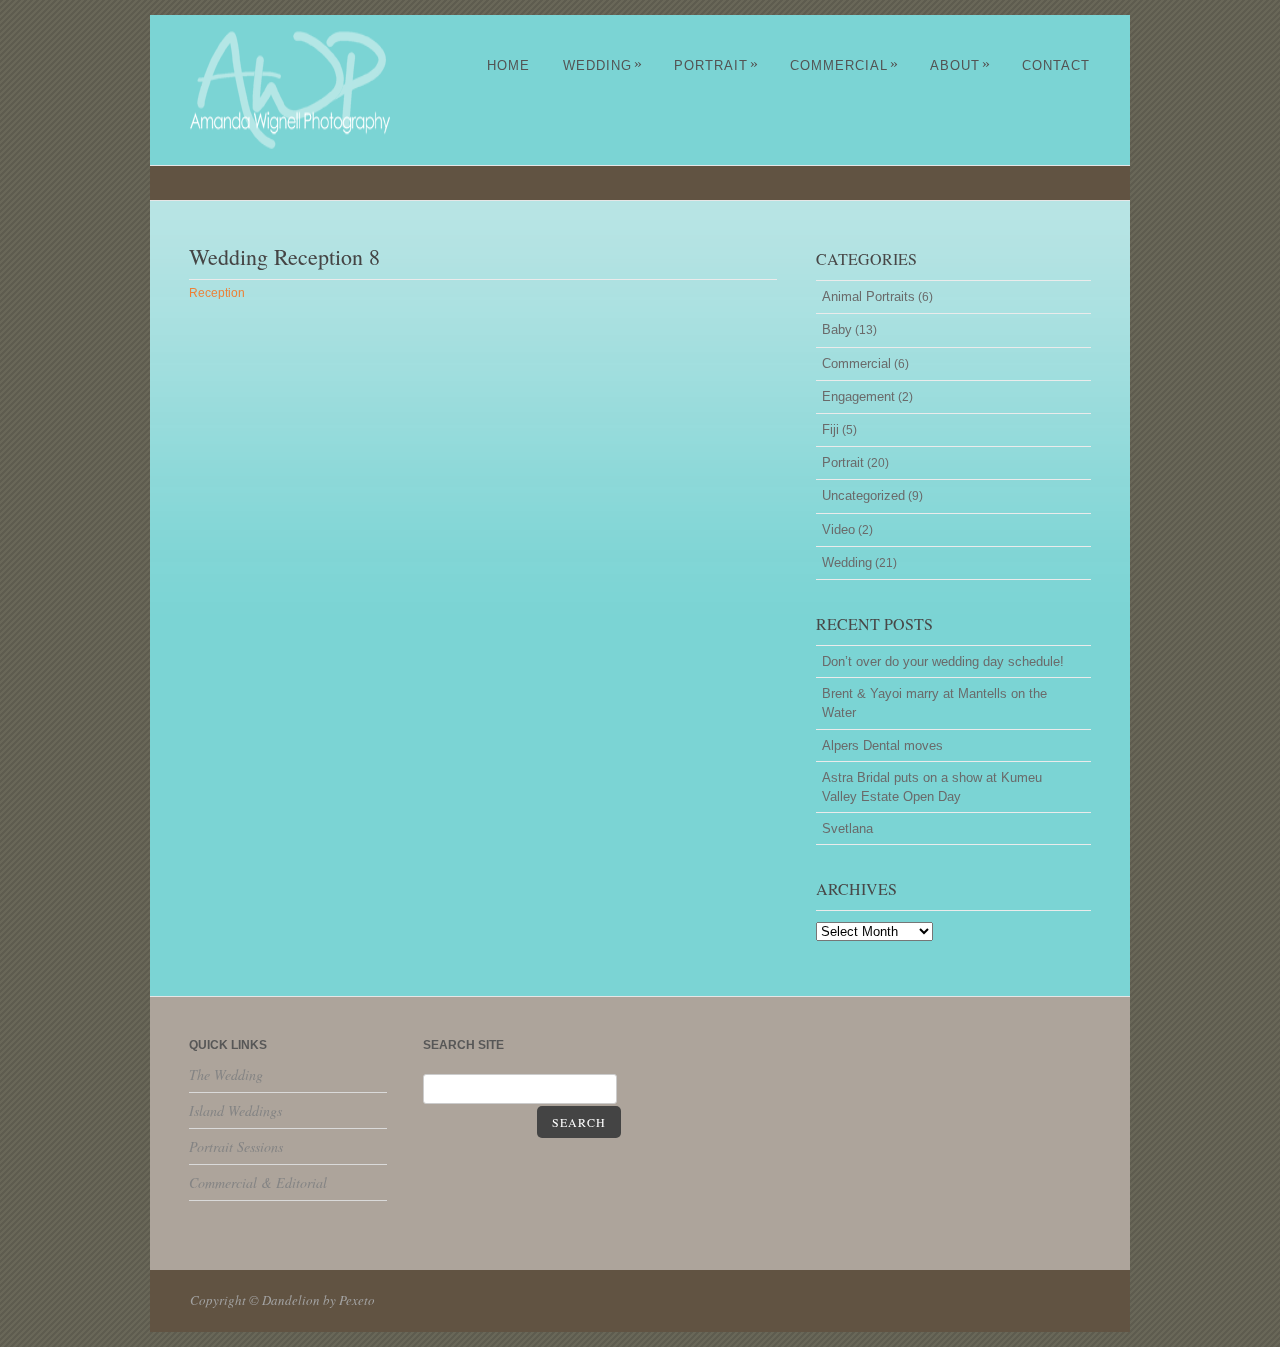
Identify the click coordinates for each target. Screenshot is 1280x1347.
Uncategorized (863, 495)
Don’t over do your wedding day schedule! (943, 661)
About (960, 65)
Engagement (858, 396)
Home (508, 65)
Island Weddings (235, 1110)
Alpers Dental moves (882, 745)
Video (838, 529)
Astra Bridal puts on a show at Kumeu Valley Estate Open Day (932, 787)
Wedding (603, 65)
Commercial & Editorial (258, 1182)
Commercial (844, 65)
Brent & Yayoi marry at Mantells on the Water (934, 703)
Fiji (830, 429)
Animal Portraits (868, 296)
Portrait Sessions (236, 1146)
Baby (837, 329)
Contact (1056, 65)
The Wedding (226, 1074)
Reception (217, 293)
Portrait (716, 65)
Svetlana (847, 828)
